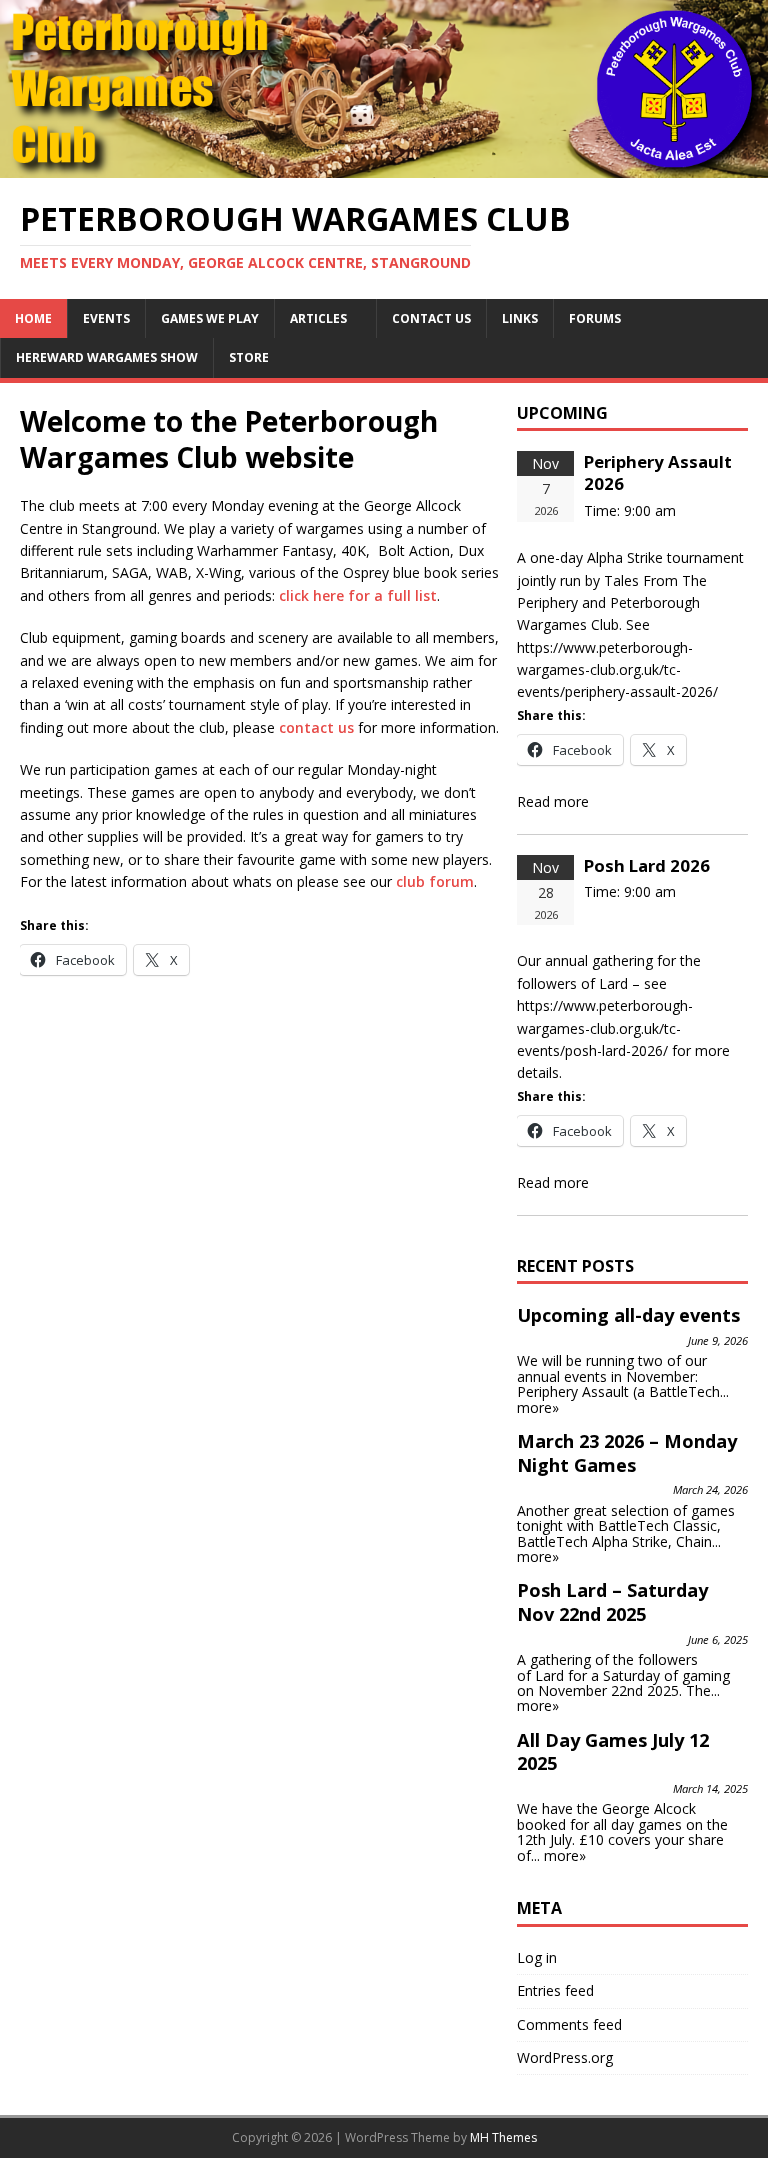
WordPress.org (565, 2057)
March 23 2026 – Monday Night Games (627, 1453)
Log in (537, 1957)
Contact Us (431, 318)
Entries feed (555, 1990)
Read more (553, 801)
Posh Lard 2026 (647, 865)
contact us (316, 727)
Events (106, 318)
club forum (435, 881)
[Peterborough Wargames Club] (384, 165)
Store (249, 357)
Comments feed (569, 2024)
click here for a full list (358, 595)
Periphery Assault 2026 (658, 472)
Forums (595, 318)
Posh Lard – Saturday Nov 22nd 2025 (612, 1602)
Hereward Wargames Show (107, 357)
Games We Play (210, 318)
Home (33, 318)
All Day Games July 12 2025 (613, 1752)
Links (520, 318)
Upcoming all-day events (628, 1315)
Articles (318, 318)
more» (538, 1407)
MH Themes (503, 2137)
